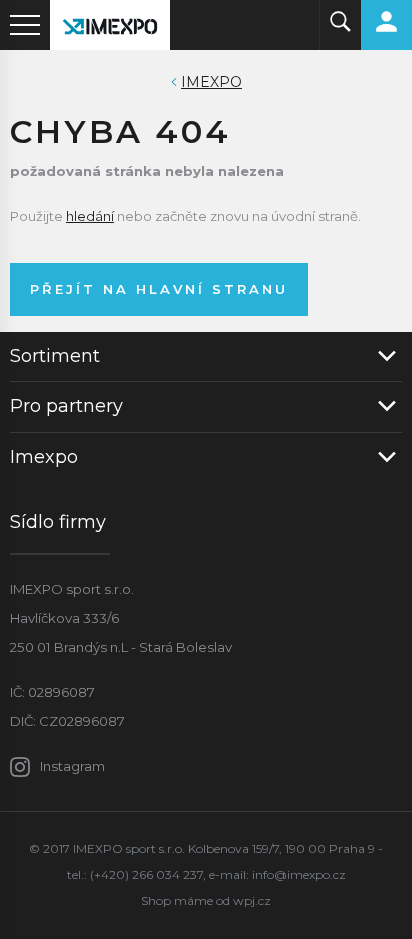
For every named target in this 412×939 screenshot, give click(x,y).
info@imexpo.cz (299, 874)
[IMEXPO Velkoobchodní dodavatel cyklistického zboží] (110, 25)
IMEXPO (211, 82)
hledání (90, 216)
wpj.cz (252, 900)
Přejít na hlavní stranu (159, 289)
